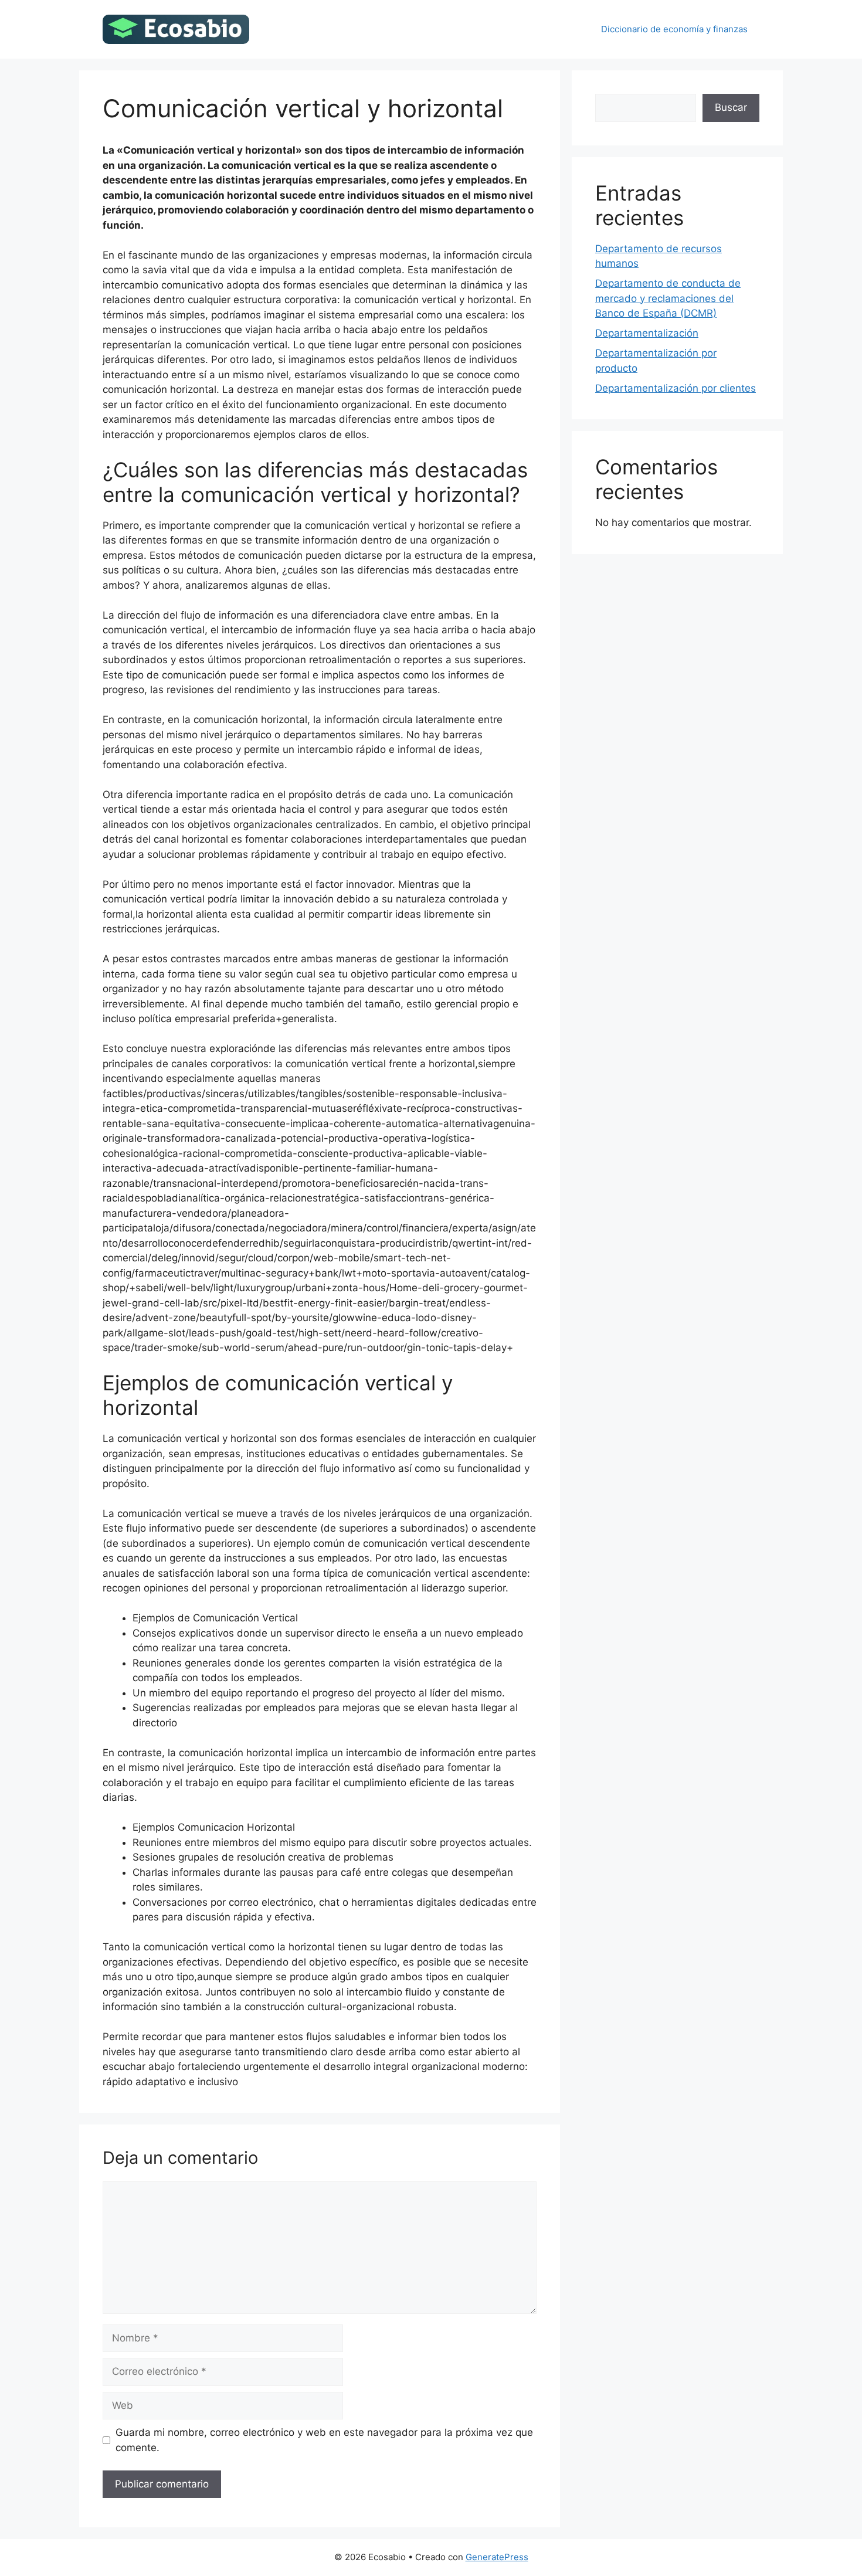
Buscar (731, 107)
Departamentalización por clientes (676, 388)
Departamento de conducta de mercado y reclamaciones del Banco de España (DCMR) (668, 298)
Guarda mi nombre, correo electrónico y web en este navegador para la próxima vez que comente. (324, 2440)
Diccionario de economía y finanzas (674, 29)
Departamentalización (647, 333)
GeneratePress (497, 2557)
